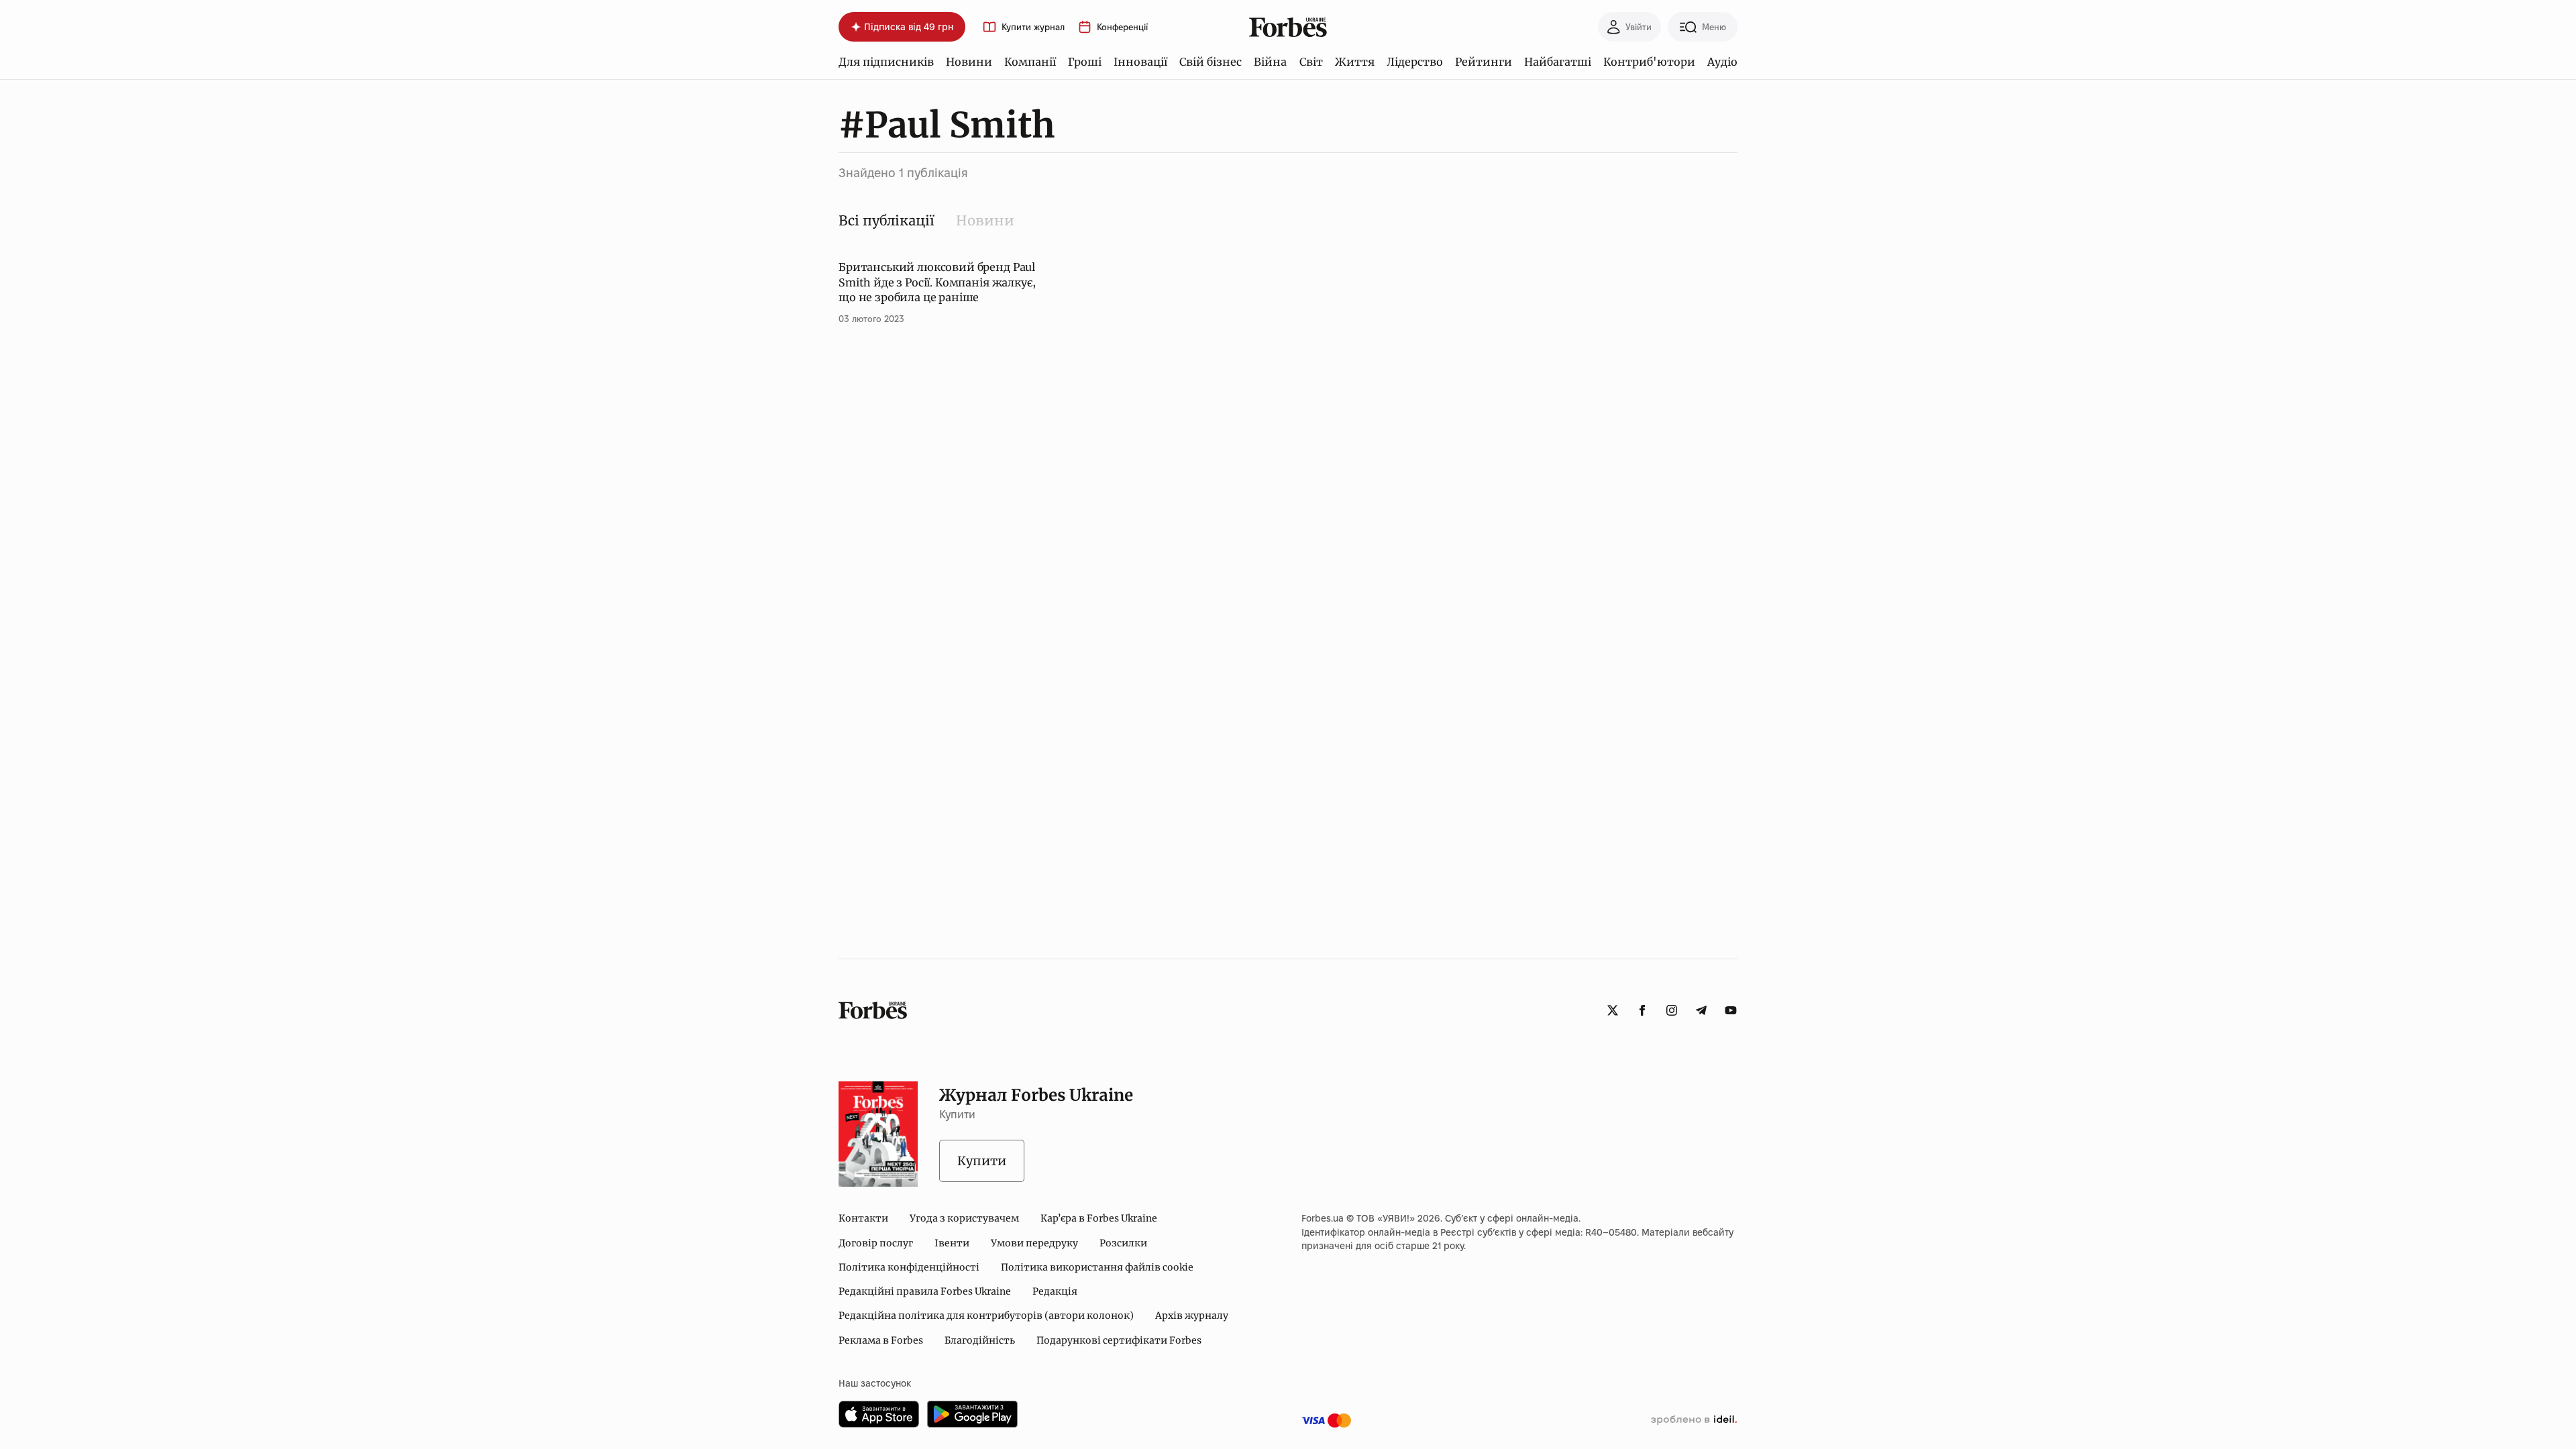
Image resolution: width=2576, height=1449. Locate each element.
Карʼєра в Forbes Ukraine (1099, 1218)
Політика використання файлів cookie (1097, 1267)
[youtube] (1731, 1010)
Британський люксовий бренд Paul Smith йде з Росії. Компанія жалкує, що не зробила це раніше (937, 282)
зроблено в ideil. (1694, 1420)
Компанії (1030, 62)
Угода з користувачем (964, 1218)
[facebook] (1642, 1010)
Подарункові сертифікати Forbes (1119, 1340)
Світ (1311, 62)
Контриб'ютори (1649, 62)
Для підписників (886, 62)
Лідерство (1415, 62)
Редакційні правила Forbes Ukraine (925, 1291)
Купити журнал (1033, 27)
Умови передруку (1034, 1243)
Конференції (1122, 27)
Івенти (952, 1243)
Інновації (1140, 62)
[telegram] (1701, 1010)
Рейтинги (1484, 62)
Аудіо (1722, 62)
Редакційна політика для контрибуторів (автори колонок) (986, 1316)
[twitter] (1613, 1010)
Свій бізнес (1211, 62)
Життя (1355, 62)
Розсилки (1123, 1243)
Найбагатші (1558, 62)
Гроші (1085, 62)
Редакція (1055, 1291)
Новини (969, 62)
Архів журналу (1192, 1316)
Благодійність (980, 1340)
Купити (982, 1161)
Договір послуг (876, 1243)
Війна (1270, 62)
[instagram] (1672, 1010)
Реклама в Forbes (881, 1340)
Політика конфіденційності (909, 1267)
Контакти (863, 1218)
